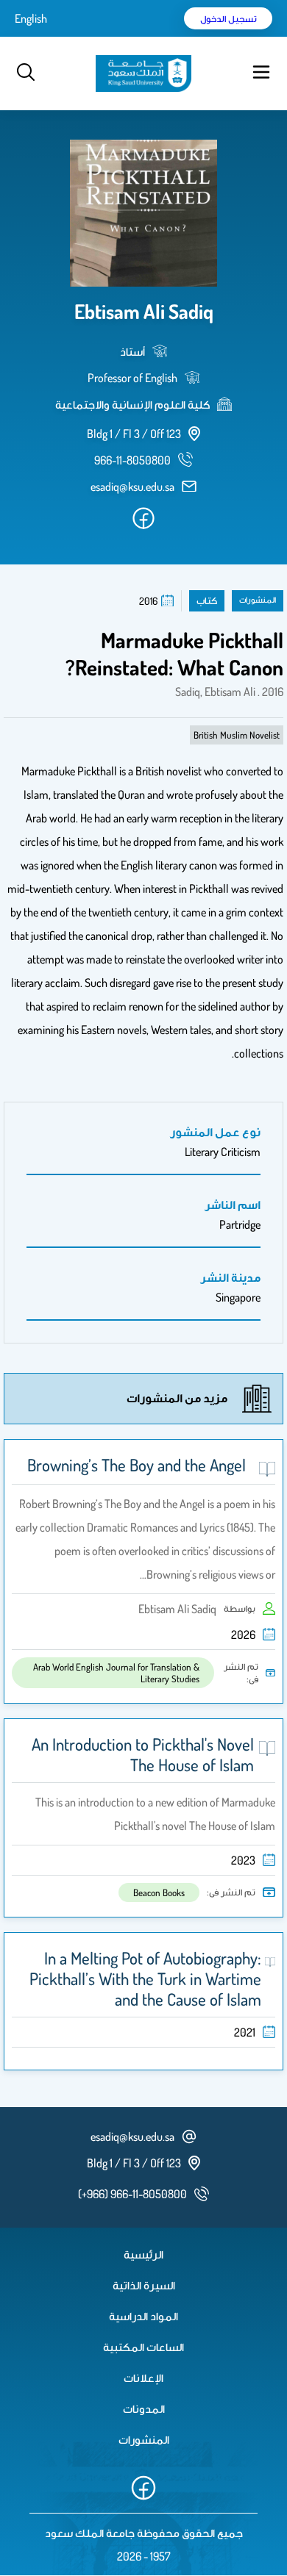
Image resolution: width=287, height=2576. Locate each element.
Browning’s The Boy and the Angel (137, 1465)
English (31, 18)
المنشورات (144, 2439)
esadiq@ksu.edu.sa (132, 487)
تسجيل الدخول (228, 18)
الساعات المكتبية (143, 2347)
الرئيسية (143, 2254)
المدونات (144, 2408)
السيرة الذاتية (144, 2285)
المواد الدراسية (143, 2316)
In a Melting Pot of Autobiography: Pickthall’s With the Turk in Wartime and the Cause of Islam (145, 1978)
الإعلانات (143, 2378)
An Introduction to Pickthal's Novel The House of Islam (143, 1754)
